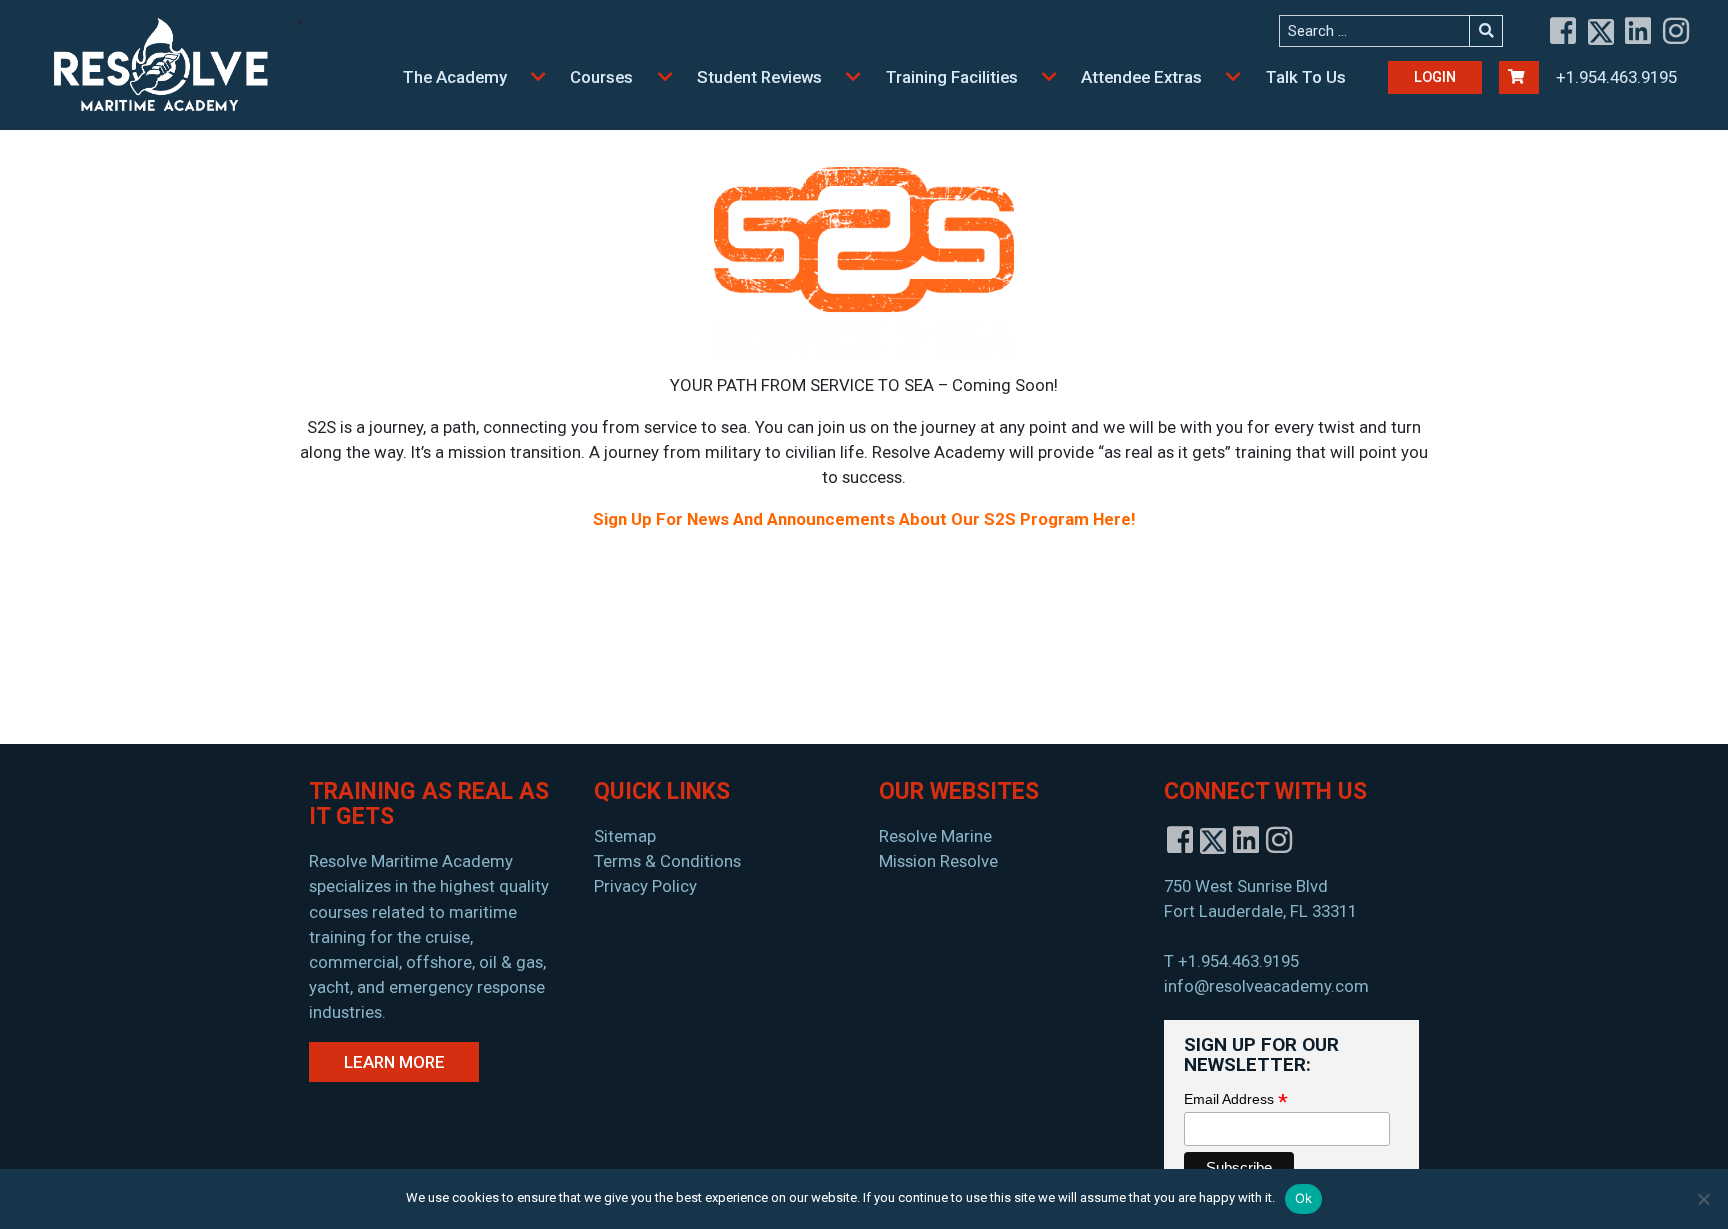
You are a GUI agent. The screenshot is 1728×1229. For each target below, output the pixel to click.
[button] (539, 77)
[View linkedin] (1639, 31)
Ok (1304, 1198)
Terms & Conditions (667, 861)
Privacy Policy (645, 886)
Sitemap (625, 836)
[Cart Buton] (1519, 77)
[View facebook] (1564, 31)
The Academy (455, 77)
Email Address (1236, 1099)
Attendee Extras (1141, 77)
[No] (1703, 1199)
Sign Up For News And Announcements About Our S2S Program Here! (864, 519)
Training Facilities (952, 77)
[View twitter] (1602, 31)
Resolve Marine (935, 836)
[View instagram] (1677, 31)
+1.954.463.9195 (1616, 77)
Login (1435, 77)
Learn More (394, 1062)
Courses (601, 77)
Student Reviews (759, 77)
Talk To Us (1306, 77)
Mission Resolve (938, 861)
